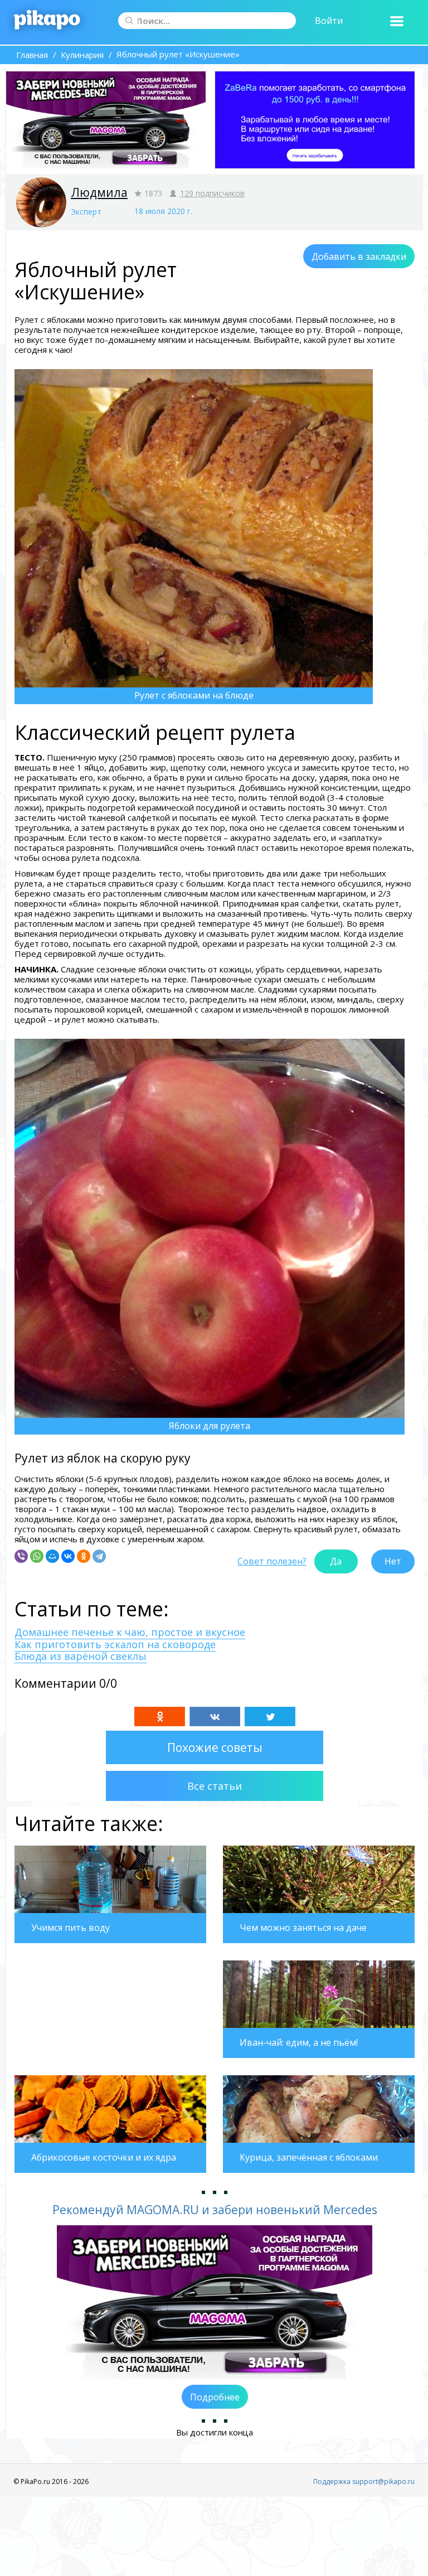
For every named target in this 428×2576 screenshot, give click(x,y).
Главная (32, 55)
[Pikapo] (47, 21)
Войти (329, 21)
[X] (270, 1716)
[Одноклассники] (84, 1556)
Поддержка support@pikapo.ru (364, 2481)
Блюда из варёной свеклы (81, 1656)
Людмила (99, 192)
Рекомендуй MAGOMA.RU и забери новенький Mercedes (215, 2210)
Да (336, 1561)
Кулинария (82, 55)
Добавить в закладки (359, 256)
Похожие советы (215, 1747)
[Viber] (21, 1556)
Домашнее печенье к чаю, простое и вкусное (130, 1632)
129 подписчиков (212, 193)
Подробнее (215, 2397)
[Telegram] (99, 1556)
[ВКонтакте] (68, 1556)
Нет (393, 1561)
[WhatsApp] (37, 1556)
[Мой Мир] (52, 1556)
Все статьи (215, 1786)
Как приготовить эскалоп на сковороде (115, 1644)
